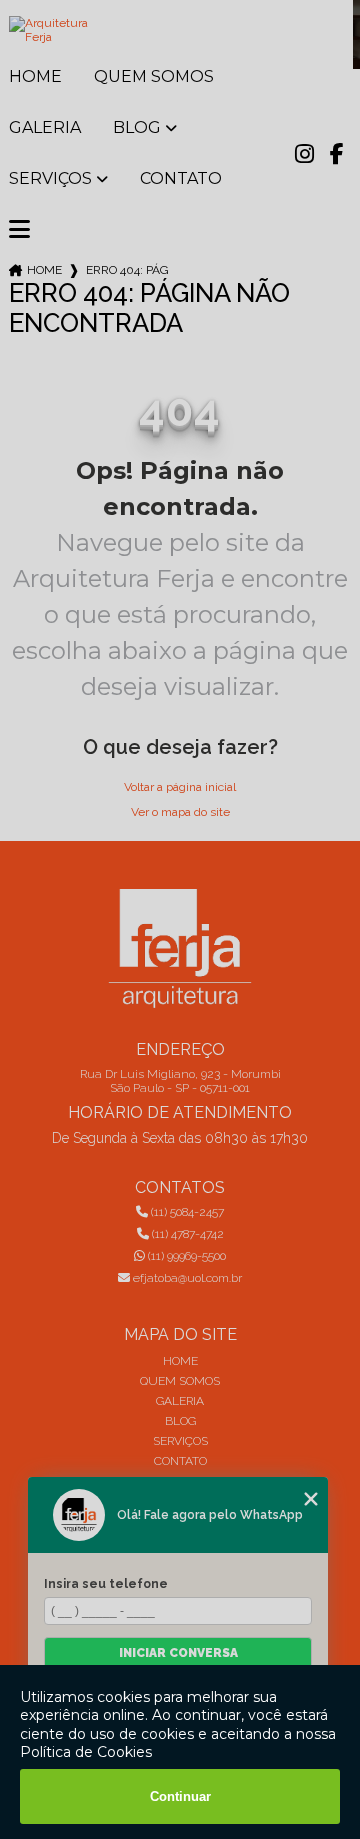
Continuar (180, 1796)
